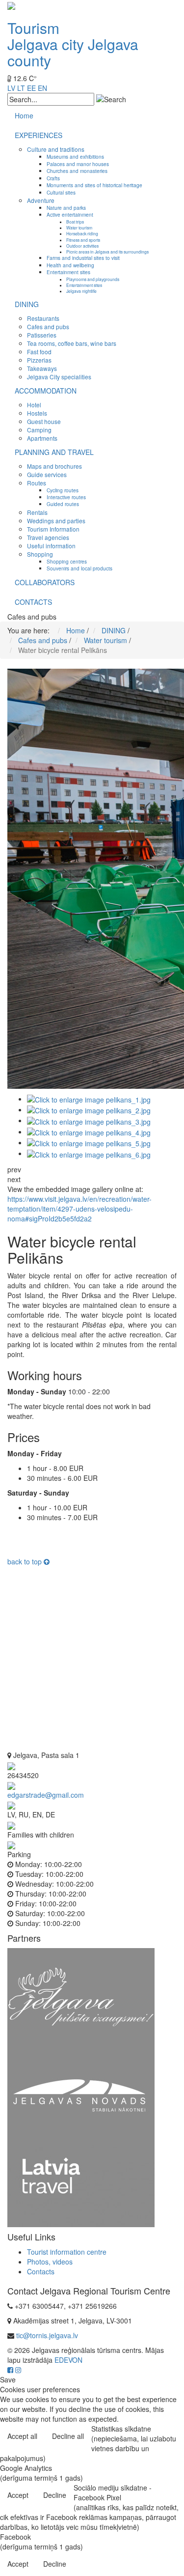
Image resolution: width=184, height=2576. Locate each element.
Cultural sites (61, 192)
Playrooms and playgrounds (93, 279)
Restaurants (43, 318)
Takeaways (42, 368)
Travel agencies (48, 537)
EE (31, 88)
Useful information (51, 546)
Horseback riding (82, 233)
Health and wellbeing (70, 265)
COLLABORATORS (45, 582)
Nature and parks (66, 208)
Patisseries (42, 335)
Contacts (41, 2271)
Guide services (47, 474)
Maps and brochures (54, 466)
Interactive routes (66, 497)
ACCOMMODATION (46, 391)
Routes (37, 483)
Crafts (53, 178)
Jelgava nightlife (81, 291)
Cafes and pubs (48, 326)
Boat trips (75, 222)
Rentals (37, 512)
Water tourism (79, 227)
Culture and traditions (56, 149)
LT (21, 88)
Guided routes (63, 504)
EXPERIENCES (39, 135)
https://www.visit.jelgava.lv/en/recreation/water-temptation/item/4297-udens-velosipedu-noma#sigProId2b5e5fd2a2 (79, 1209)
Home (24, 115)
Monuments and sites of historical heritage (94, 185)
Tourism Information (53, 529)
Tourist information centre (67, 2252)
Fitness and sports (83, 240)
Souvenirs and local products (79, 568)
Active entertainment (70, 214)
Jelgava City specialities (59, 377)
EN (42, 88)
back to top (26, 1561)
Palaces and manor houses (78, 164)
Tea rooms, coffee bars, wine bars (72, 343)
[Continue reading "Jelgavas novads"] (81, 2095)
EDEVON (68, 2360)
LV (11, 88)
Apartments (42, 438)
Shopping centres (67, 561)
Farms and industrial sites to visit (83, 258)
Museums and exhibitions (75, 156)
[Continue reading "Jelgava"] (81, 1996)
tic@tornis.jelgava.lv (47, 2335)
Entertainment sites (68, 272)
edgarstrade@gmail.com (46, 1795)
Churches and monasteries (77, 171)
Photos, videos (50, 2262)
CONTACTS (33, 602)
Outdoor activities (82, 246)
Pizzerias (39, 360)
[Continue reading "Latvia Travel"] (81, 2185)
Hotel (34, 405)
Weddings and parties (56, 521)
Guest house (44, 421)
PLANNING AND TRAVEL (54, 452)
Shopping (40, 554)
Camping (39, 430)
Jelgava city (46, 44)
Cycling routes (63, 490)
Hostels (37, 413)
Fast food (39, 352)
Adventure (41, 200)
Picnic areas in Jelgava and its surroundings (107, 252)
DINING (27, 304)
